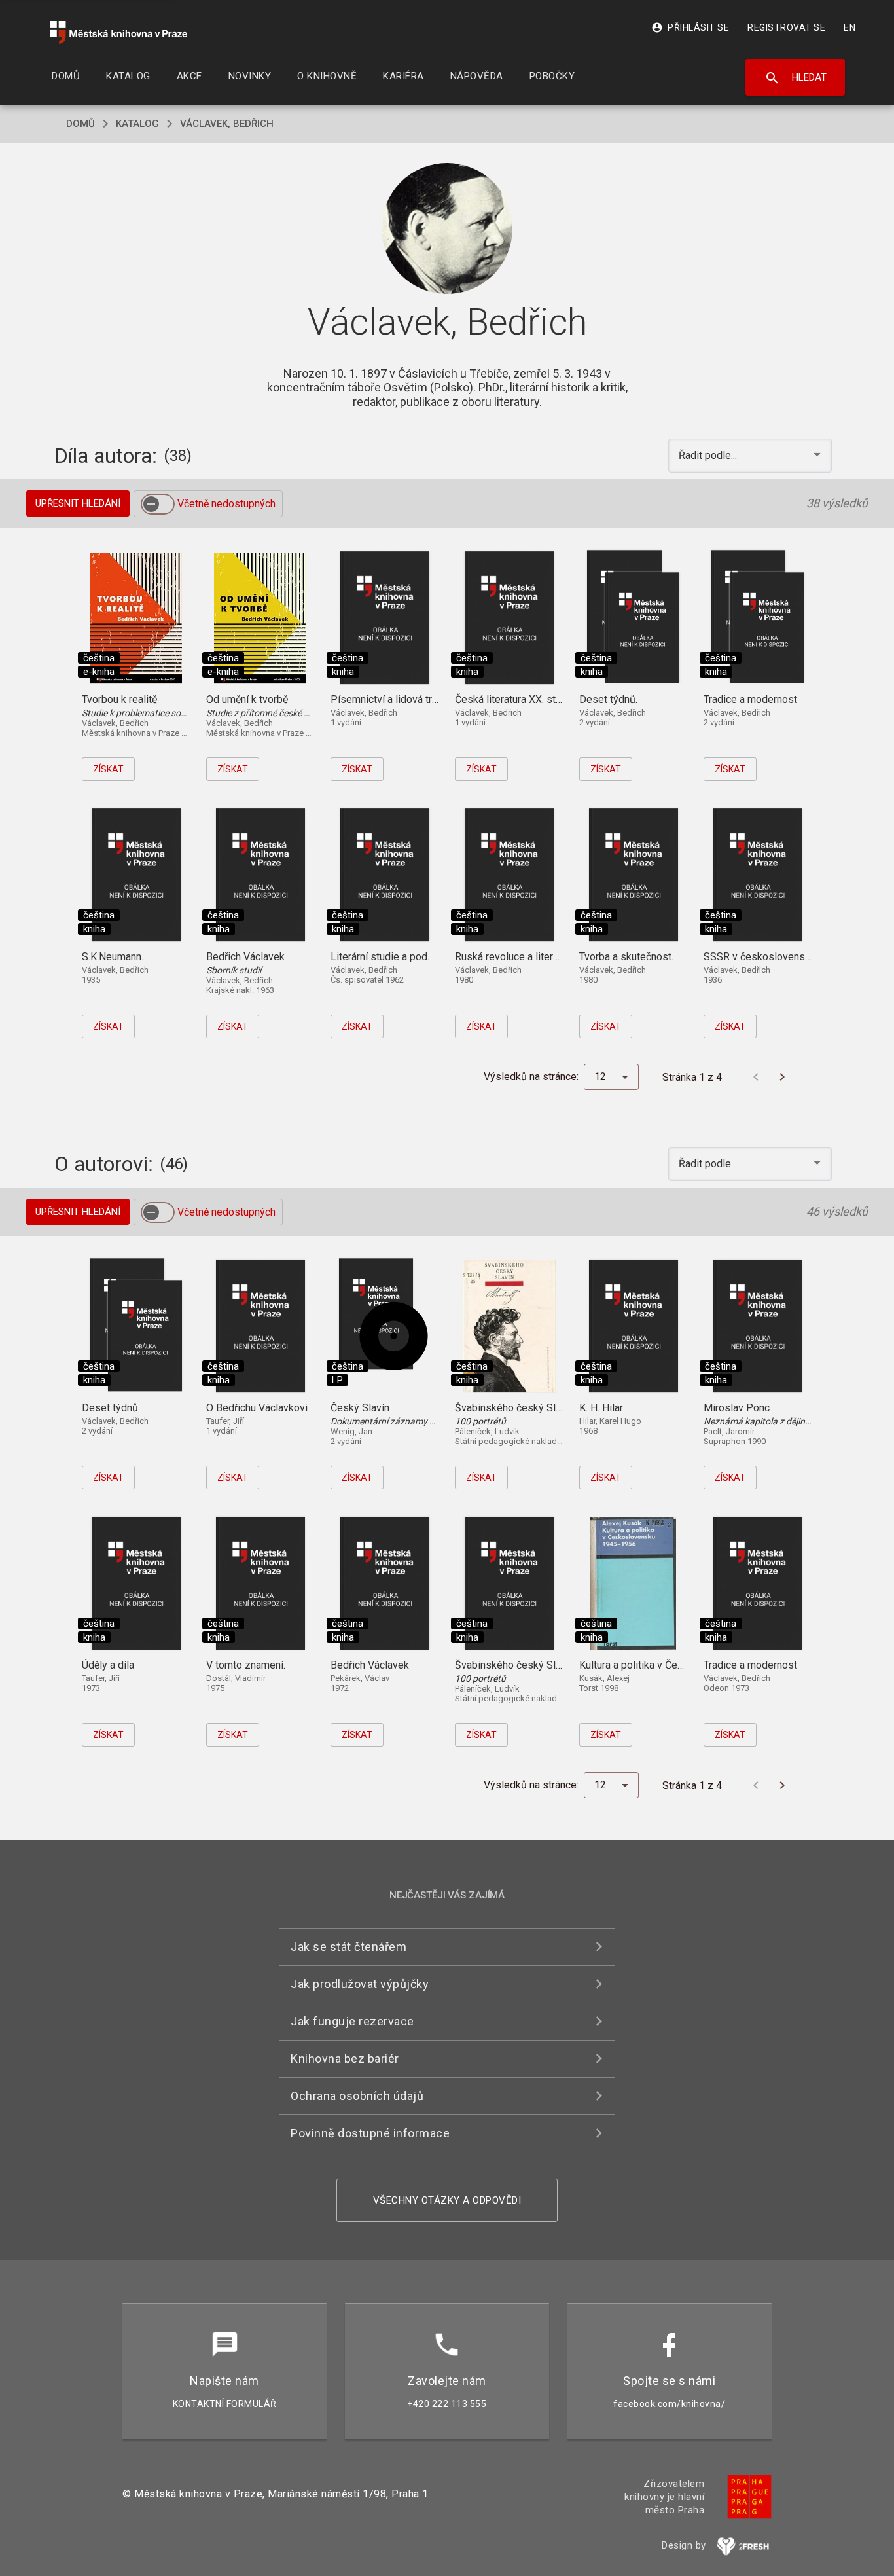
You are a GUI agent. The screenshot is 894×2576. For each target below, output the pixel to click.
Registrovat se (786, 27)
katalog (137, 124)
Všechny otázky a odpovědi (447, 2200)
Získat (108, 769)
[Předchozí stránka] (756, 1077)
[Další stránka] (782, 1077)
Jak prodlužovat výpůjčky (360, 1984)
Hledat (796, 78)
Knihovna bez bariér (345, 2059)
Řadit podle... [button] (709, 455)
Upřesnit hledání (78, 503)
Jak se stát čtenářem (349, 1947)
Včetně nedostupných (226, 504)
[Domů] (118, 32)
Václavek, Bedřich (227, 124)
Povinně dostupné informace (370, 2133)
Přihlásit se (690, 27)
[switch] (158, 504)
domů (80, 124)
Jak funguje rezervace (352, 2021)
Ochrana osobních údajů (357, 2096)
